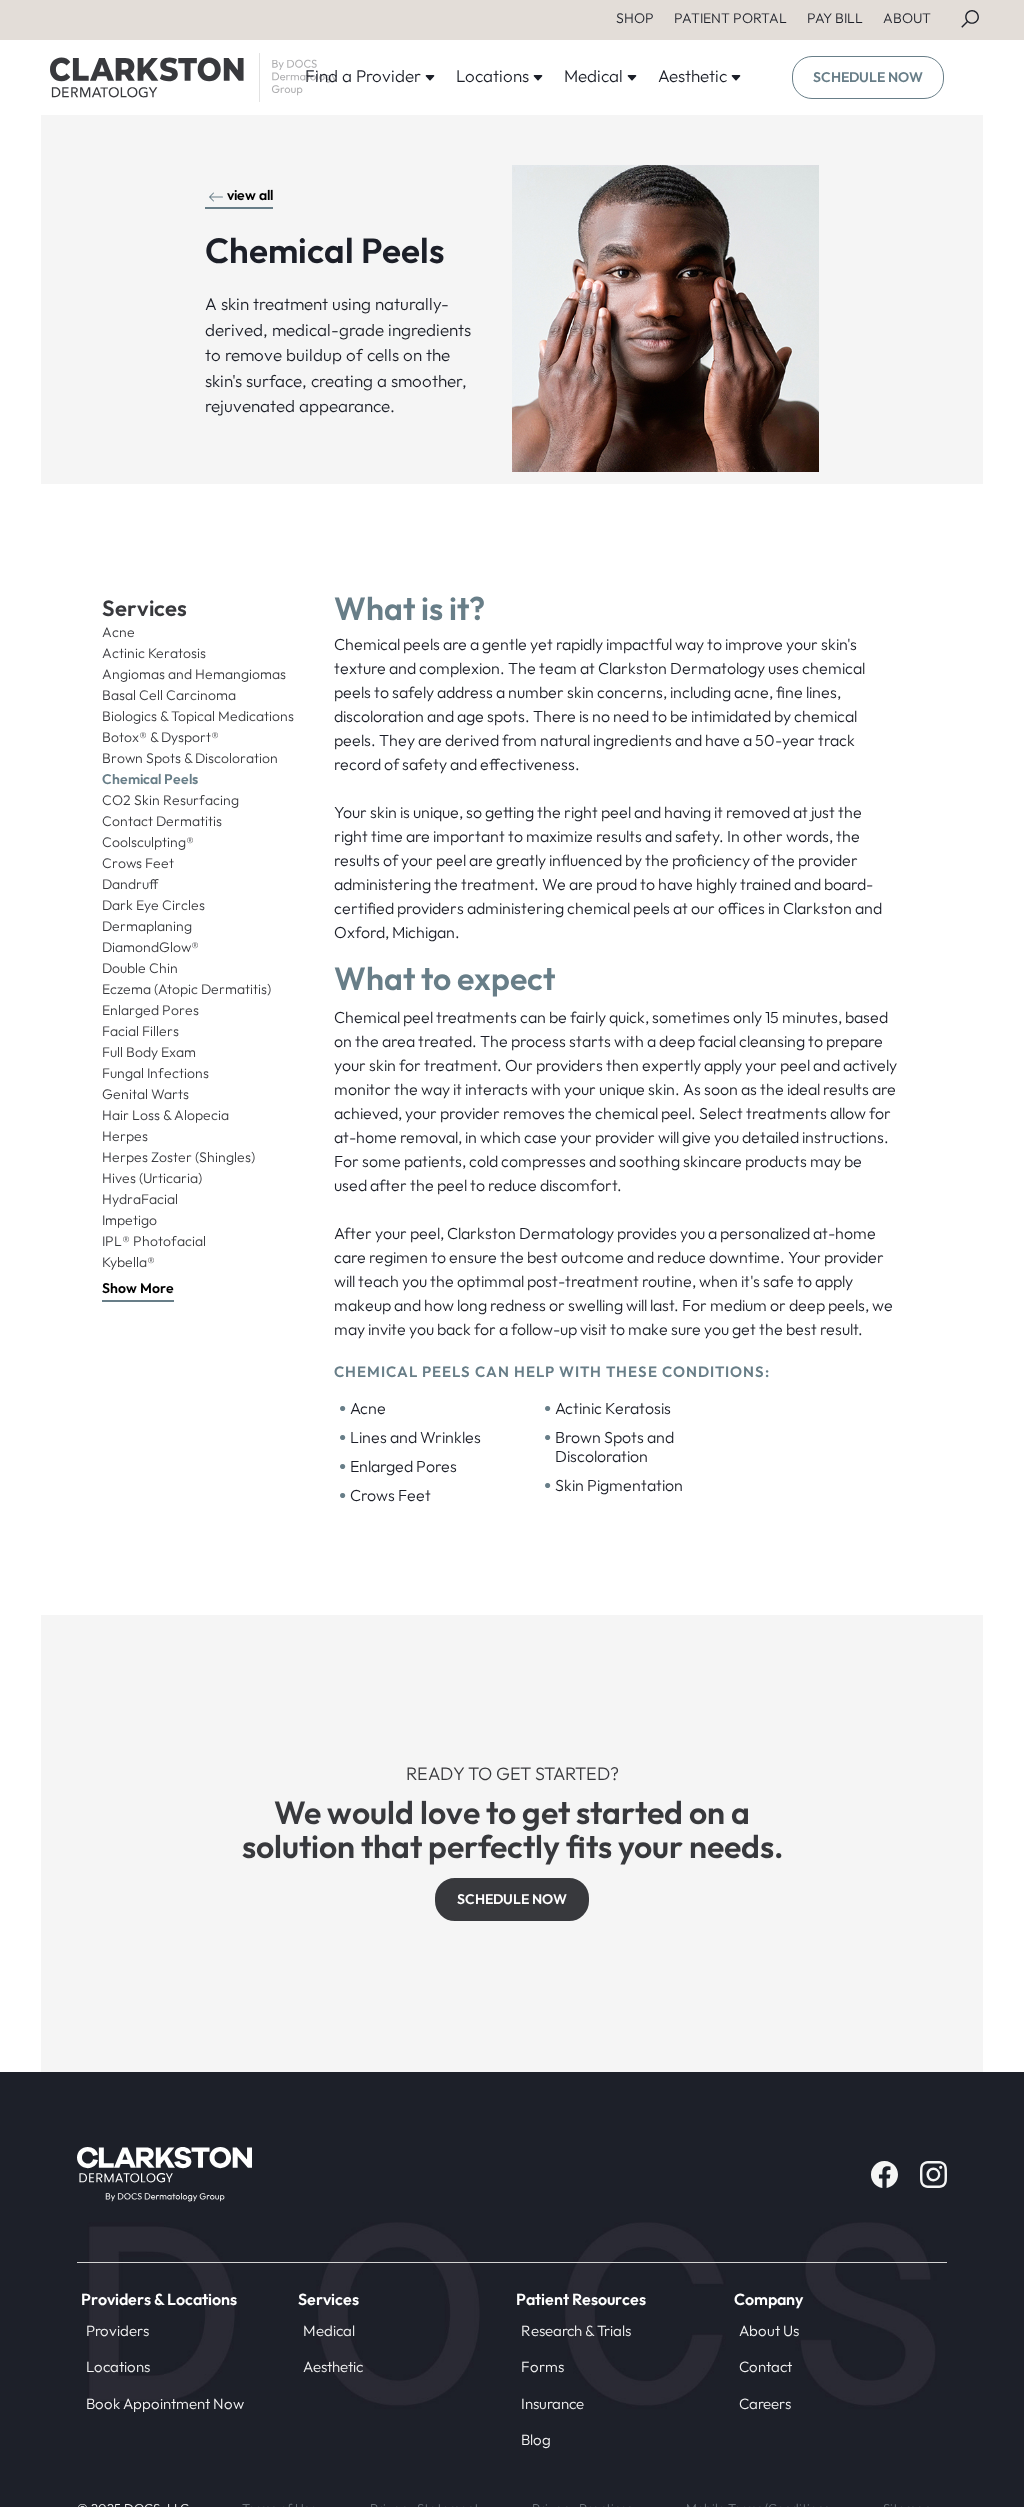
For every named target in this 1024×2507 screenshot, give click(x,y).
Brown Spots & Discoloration (190, 758)
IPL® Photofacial (154, 1241)
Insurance (552, 2403)
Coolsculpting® (148, 842)
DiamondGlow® (150, 947)
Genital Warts (145, 1094)
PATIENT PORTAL (730, 18)
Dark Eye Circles (153, 905)
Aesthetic (333, 2366)
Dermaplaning (147, 926)
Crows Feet (138, 863)
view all (250, 195)
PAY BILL (835, 18)
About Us (769, 2330)
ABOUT (907, 18)
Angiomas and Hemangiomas (194, 674)
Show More (138, 1288)
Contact (765, 2366)
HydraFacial (140, 1199)
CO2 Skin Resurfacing (170, 800)
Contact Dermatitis (162, 821)
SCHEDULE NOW (868, 77)
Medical (329, 2330)
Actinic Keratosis (154, 653)
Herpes (125, 1136)
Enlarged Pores (150, 1010)
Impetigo (129, 1220)
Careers (765, 2403)
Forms (542, 2366)
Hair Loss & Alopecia (165, 1115)
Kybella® (128, 1262)
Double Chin (140, 968)
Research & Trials (576, 2330)
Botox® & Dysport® (160, 737)
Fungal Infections (155, 1073)
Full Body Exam (149, 1052)
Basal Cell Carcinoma (169, 695)
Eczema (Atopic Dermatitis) (186, 989)
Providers (117, 2330)
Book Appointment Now (165, 2403)
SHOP (635, 18)
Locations (118, 2366)
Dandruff (130, 884)
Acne (118, 632)
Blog (536, 2439)
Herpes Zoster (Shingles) (178, 1157)
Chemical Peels (150, 779)
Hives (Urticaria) (152, 1178)
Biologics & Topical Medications (198, 716)
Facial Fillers (140, 1031)
